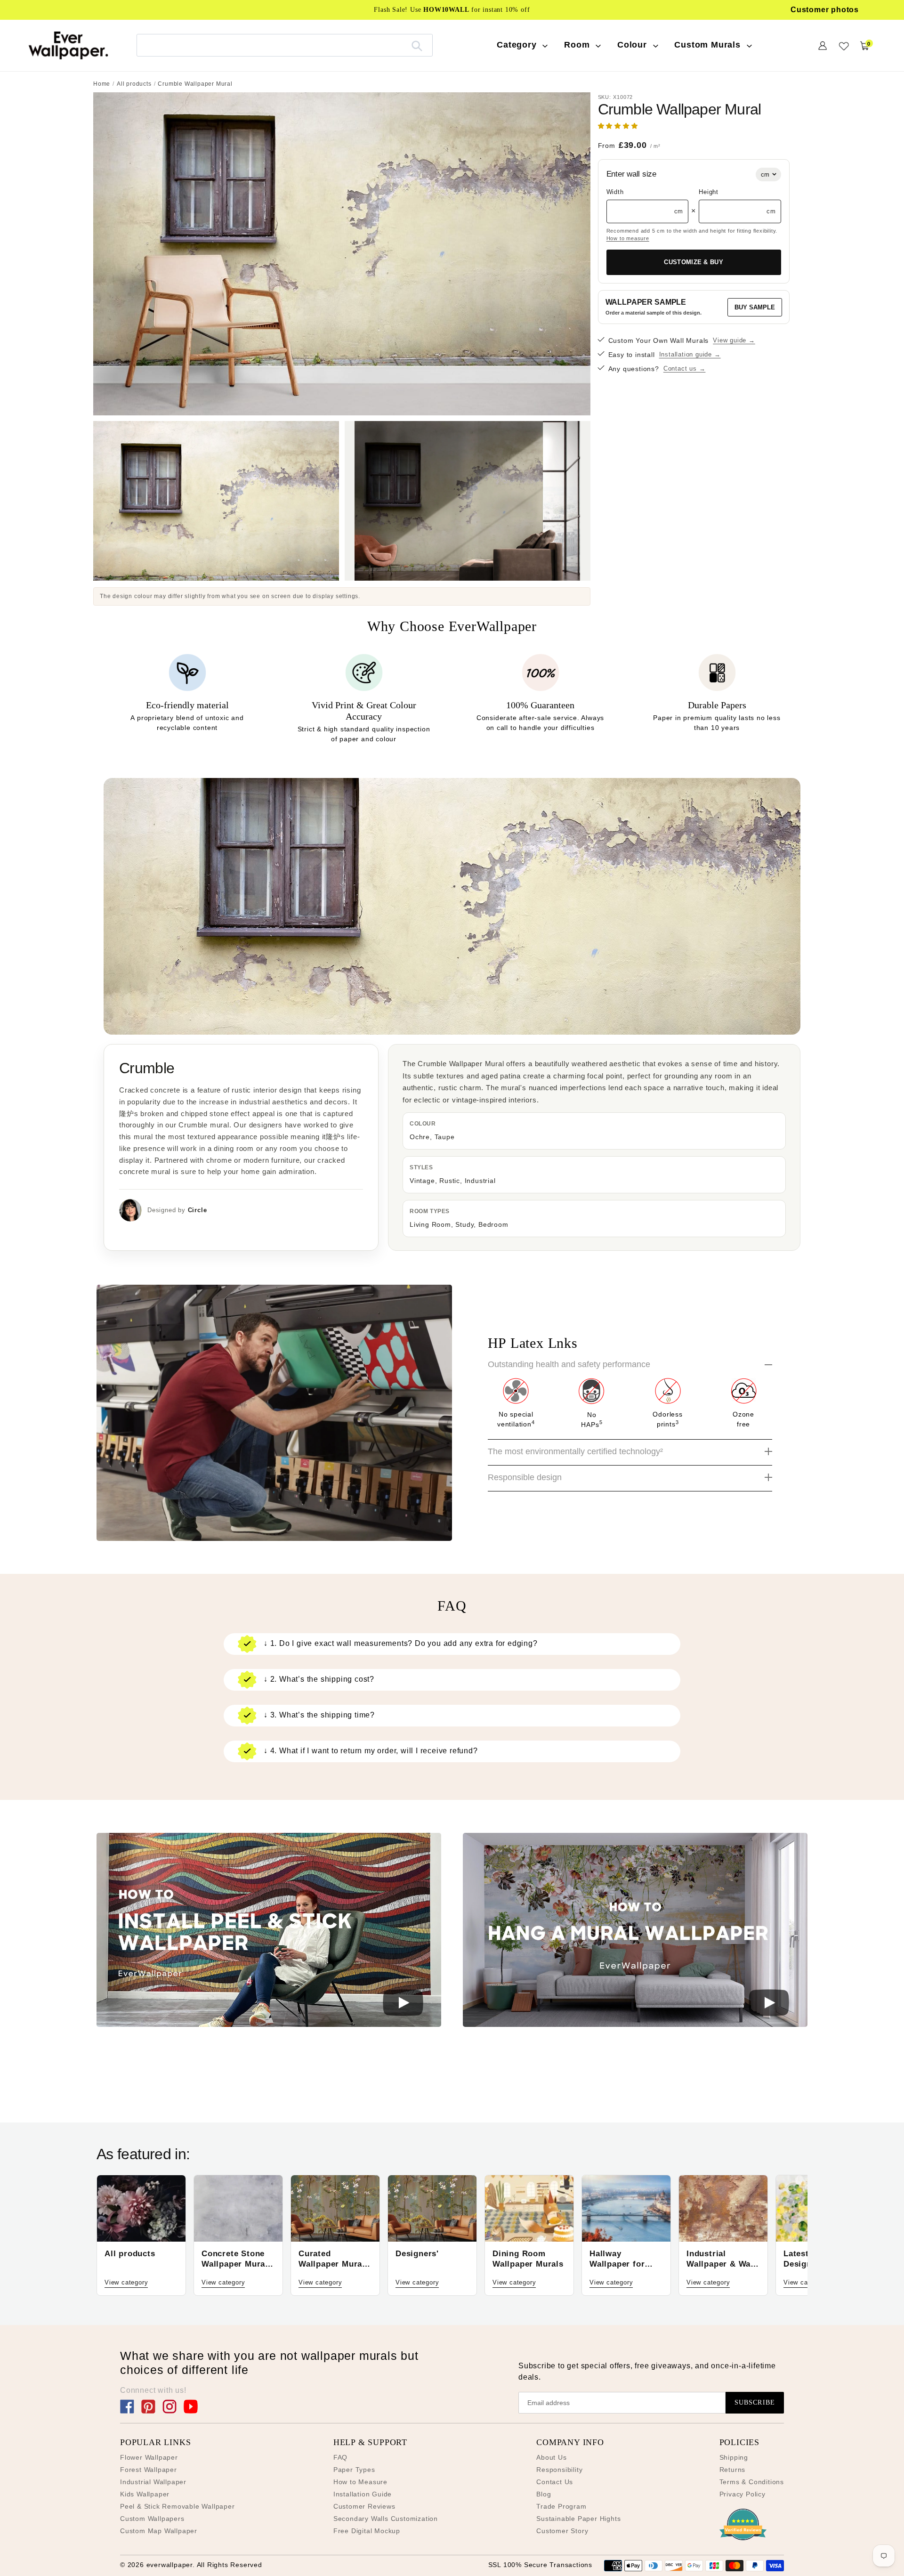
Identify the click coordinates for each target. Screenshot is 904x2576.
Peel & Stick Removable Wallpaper (178, 2506)
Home (102, 84)
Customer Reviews (364, 2506)
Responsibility (559, 2470)
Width (615, 192)
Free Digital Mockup (367, 2531)
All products (134, 84)
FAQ (340, 2457)
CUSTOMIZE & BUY (694, 262)
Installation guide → (690, 354)
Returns (733, 2470)
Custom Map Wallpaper (159, 2531)
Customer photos (825, 10)
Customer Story (562, 2531)
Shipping (734, 2457)
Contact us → (685, 369)
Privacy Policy (743, 2494)
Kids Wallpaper (145, 2494)
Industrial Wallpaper (153, 2482)
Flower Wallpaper (149, 2457)
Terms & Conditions (752, 2482)
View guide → (734, 340)
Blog (544, 2494)
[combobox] (285, 45)
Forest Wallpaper (149, 2470)
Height (709, 192)
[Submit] (417, 45)
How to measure (628, 238)
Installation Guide (363, 2494)
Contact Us (555, 2482)
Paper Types (354, 2470)
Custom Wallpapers (152, 2519)
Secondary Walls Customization (386, 2519)
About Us (551, 2457)
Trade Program (561, 2506)
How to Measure (360, 2482)
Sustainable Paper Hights (578, 2519)
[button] (619, 126)
